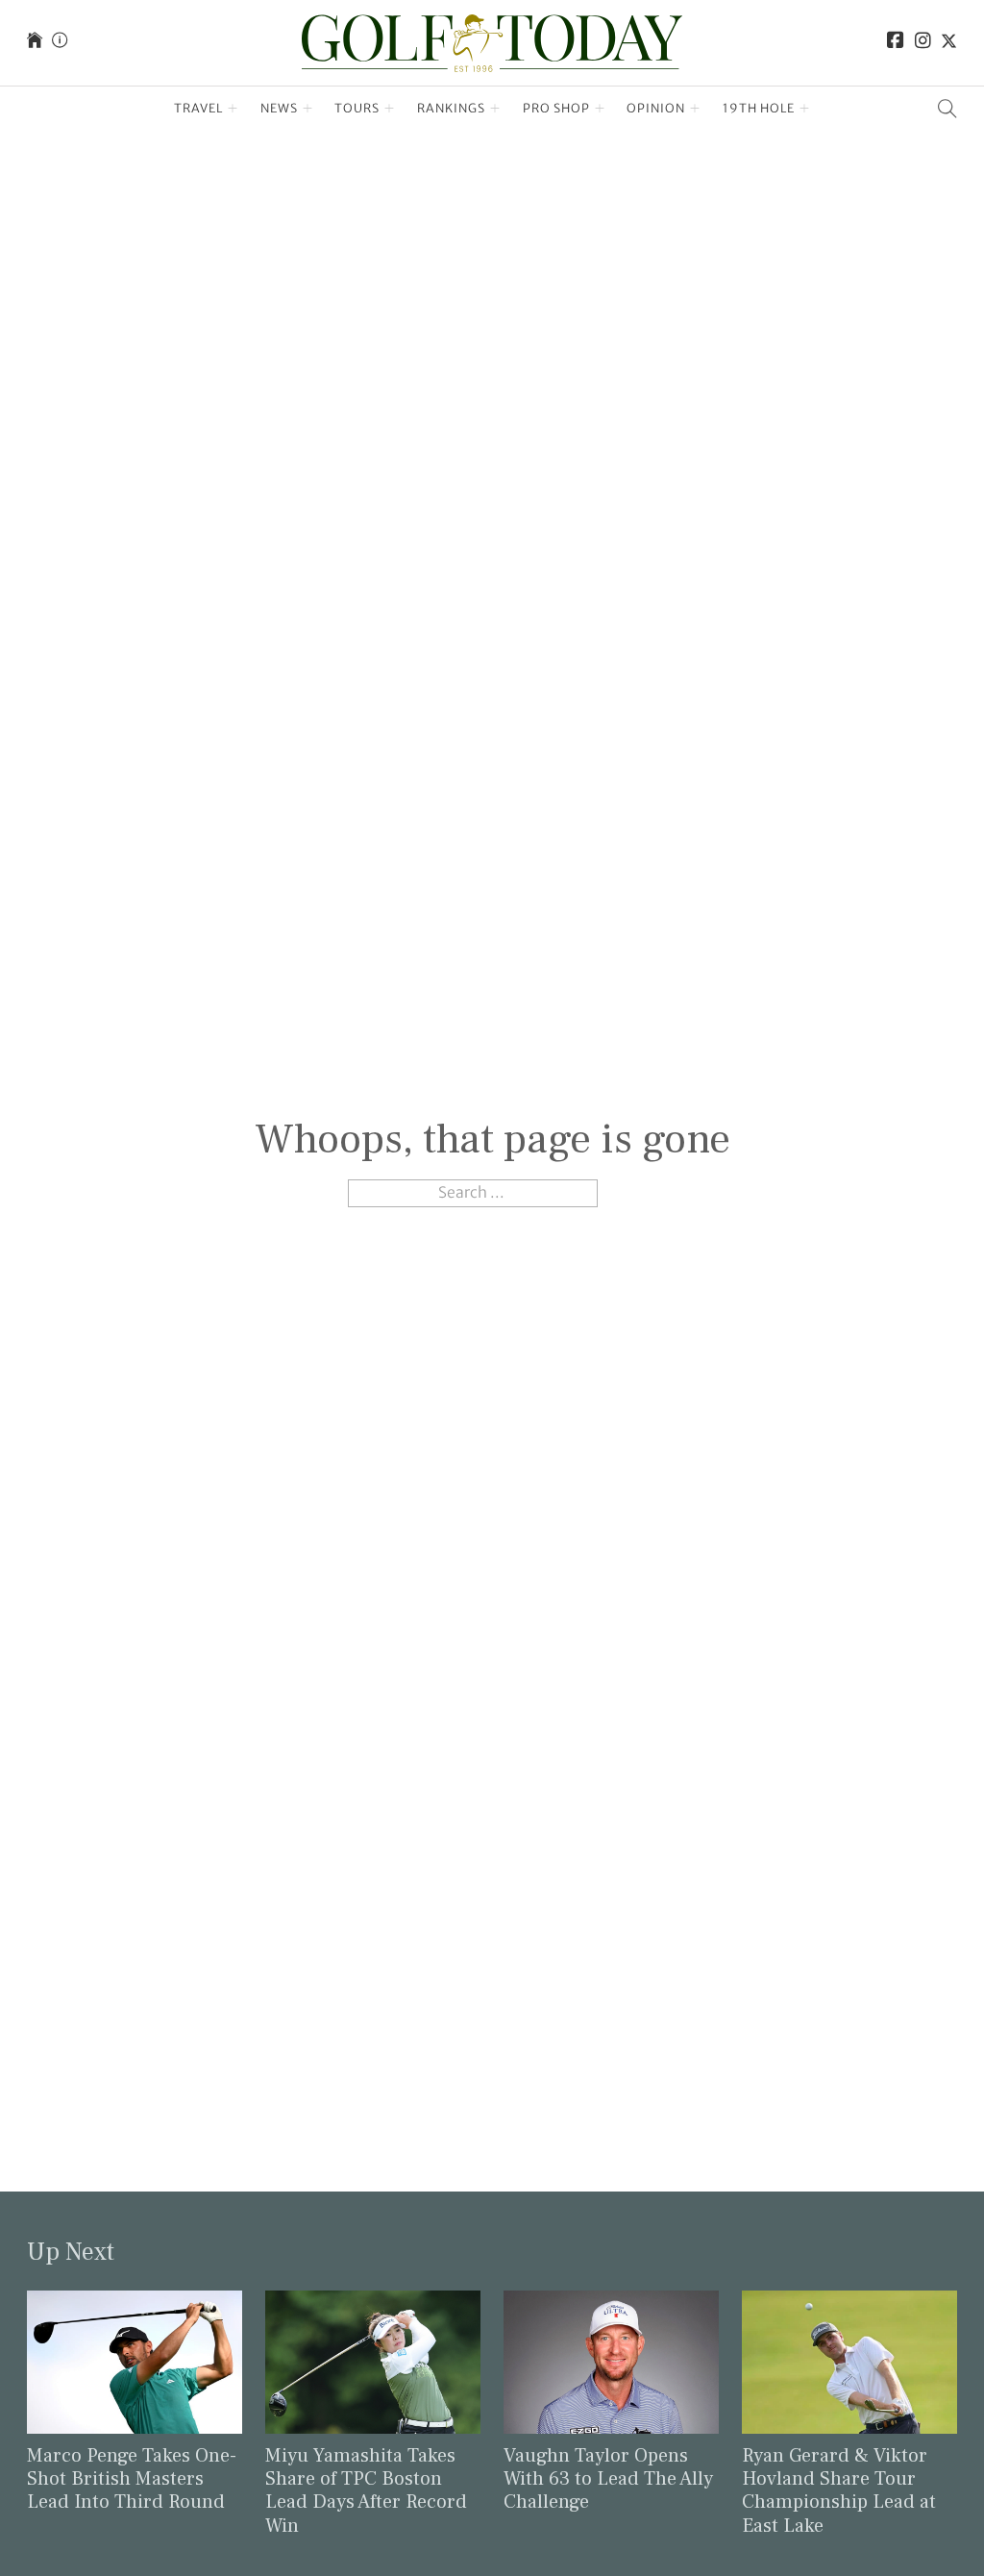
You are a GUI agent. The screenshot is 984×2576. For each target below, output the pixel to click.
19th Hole (759, 108)
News (279, 108)
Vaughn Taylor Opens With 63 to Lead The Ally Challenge (608, 2479)
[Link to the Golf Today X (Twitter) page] (949, 43)
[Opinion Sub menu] (695, 109)
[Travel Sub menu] (233, 109)
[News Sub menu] (308, 109)
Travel (198, 108)
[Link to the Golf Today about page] (60, 43)
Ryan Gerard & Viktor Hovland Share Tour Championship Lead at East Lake (839, 2491)
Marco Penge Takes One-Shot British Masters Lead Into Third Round (132, 2479)
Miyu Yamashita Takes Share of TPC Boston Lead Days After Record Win (366, 2491)
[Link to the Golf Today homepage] (35, 43)
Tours (357, 108)
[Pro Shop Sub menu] (600, 109)
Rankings (451, 108)
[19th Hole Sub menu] (805, 109)
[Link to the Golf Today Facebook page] (896, 43)
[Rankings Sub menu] (495, 109)
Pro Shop (556, 108)
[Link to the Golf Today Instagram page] (923, 43)
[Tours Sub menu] (390, 109)
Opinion (656, 108)
